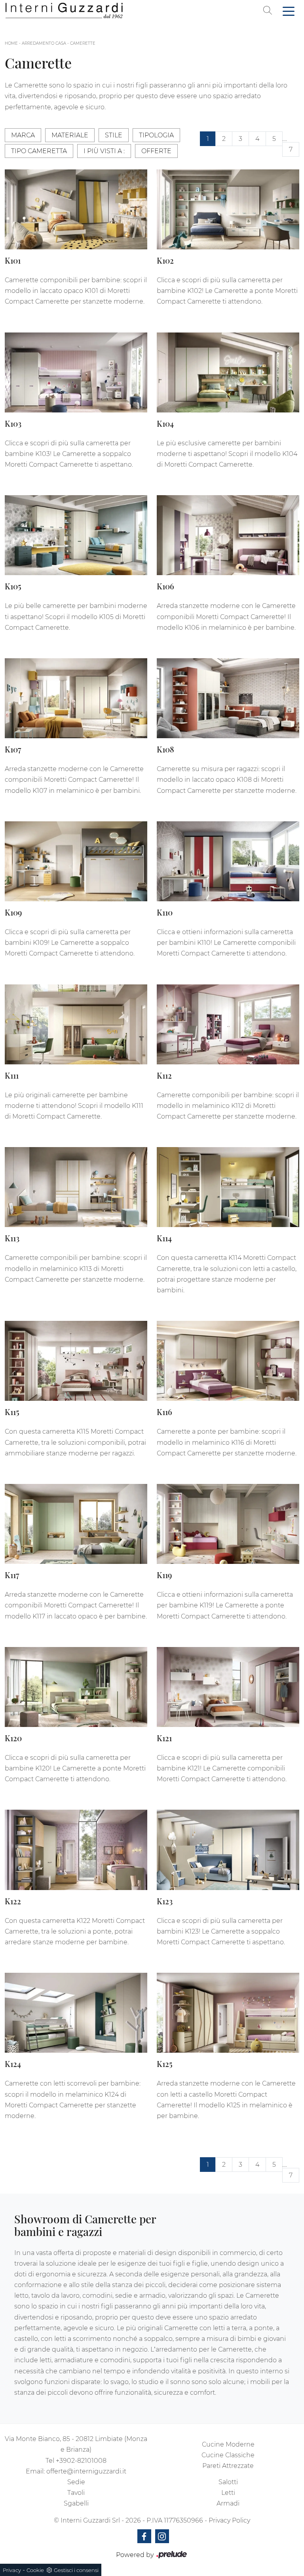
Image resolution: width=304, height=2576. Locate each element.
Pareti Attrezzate (228, 2466)
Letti (228, 2493)
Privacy (12, 2570)
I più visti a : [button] (104, 151)
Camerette (83, 43)
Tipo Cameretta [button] (39, 151)
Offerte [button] (156, 151)
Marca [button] (23, 135)
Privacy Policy (229, 2520)
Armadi (228, 2503)
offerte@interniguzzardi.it (86, 2471)
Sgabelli (76, 2503)
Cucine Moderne (228, 2444)
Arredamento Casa (44, 43)
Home (11, 43)
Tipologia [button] (156, 135)
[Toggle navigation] (289, 11)
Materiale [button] (70, 135)
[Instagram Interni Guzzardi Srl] (162, 2536)
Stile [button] (114, 135)
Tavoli (76, 2493)
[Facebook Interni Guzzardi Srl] (144, 2536)
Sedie (76, 2482)
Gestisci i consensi (76, 2570)
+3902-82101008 (81, 2461)
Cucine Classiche (228, 2455)
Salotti (228, 2482)
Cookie (35, 2570)
